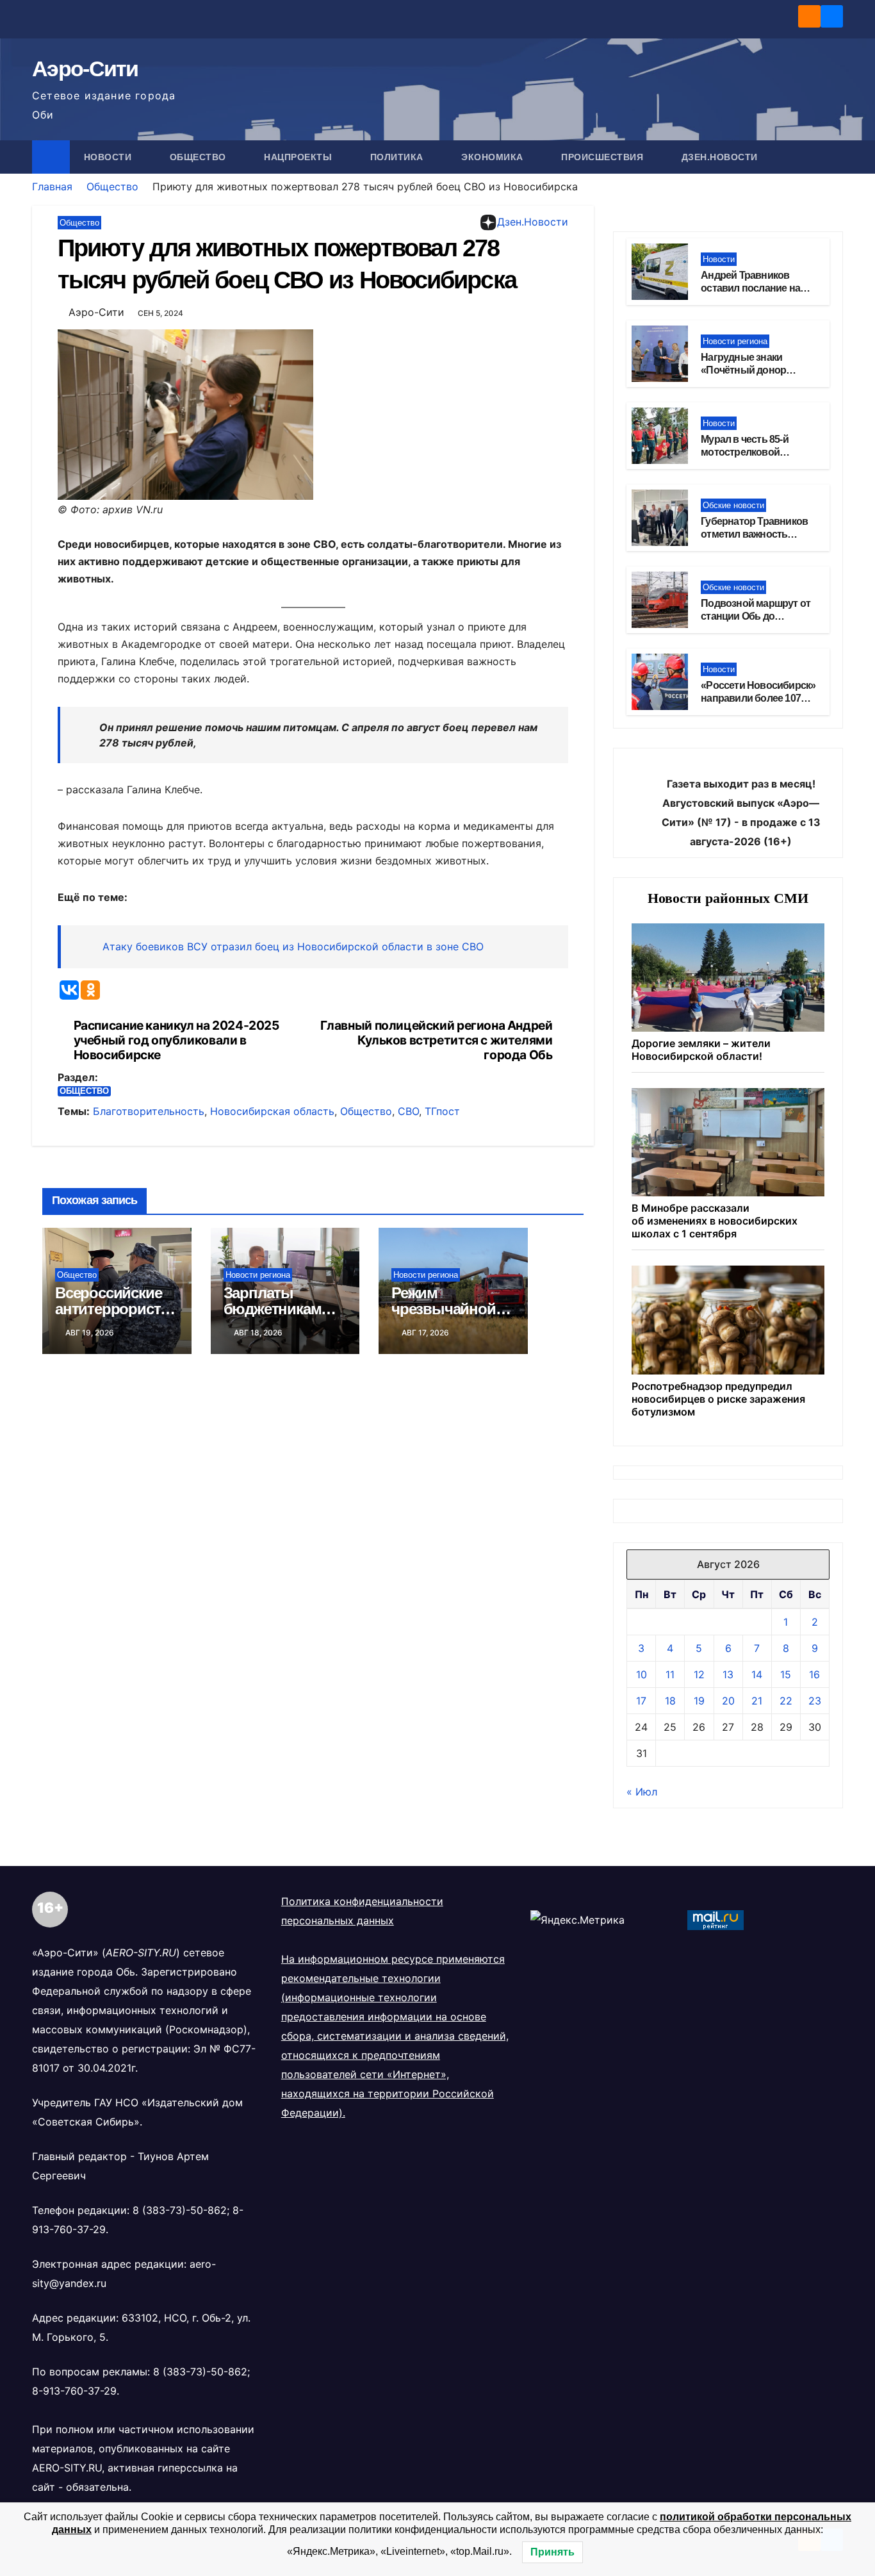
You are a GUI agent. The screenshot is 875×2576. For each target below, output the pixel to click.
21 (757, 1701)
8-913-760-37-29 (74, 2391)
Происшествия (604, 157)
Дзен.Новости (720, 157)
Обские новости (733, 505)
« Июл (642, 1792)
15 (786, 1674)
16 (814, 1674)
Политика (398, 157)
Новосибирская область (272, 1111)
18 (670, 1701)
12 (699, 1674)
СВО (408, 1111)
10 (642, 1674)
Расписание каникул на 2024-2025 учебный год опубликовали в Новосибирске (176, 1040)
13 (728, 1674)
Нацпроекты (299, 157)
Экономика (494, 157)
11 (670, 1674)
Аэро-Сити (85, 69)
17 (641, 1701)
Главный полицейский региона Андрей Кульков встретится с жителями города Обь (437, 1040)
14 (757, 1674)
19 (699, 1701)
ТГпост (442, 1111)
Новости (109, 157)
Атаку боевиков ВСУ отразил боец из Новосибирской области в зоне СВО (293, 946)
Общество (200, 157)
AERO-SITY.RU (67, 2468)
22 (786, 1701)
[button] (834, 157)
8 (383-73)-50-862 (180, 2210)
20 (728, 1701)
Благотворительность (149, 1111)
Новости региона (258, 1275)
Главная (52, 186)
